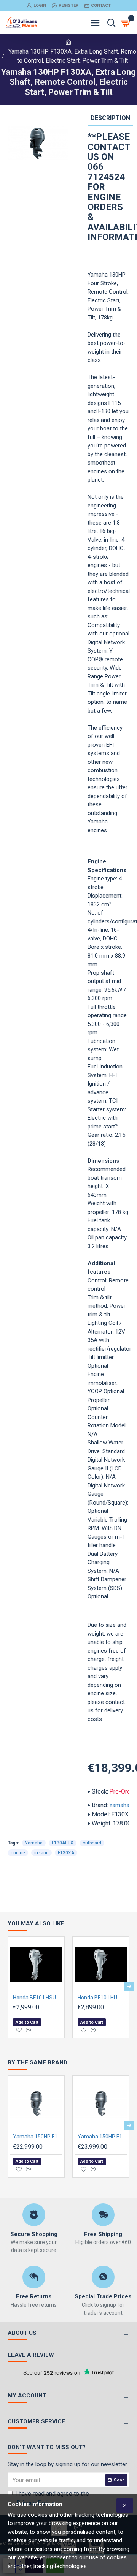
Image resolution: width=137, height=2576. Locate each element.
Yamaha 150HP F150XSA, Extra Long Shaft (102, 2137)
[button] (8, 1986)
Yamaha (119, 1805)
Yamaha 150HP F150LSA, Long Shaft (38, 2137)
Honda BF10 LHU (97, 1998)
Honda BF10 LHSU (34, 1998)
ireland (41, 1853)
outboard (92, 1843)
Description (110, 118)
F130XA (66, 1853)
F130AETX (63, 1843)
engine (18, 1853)
